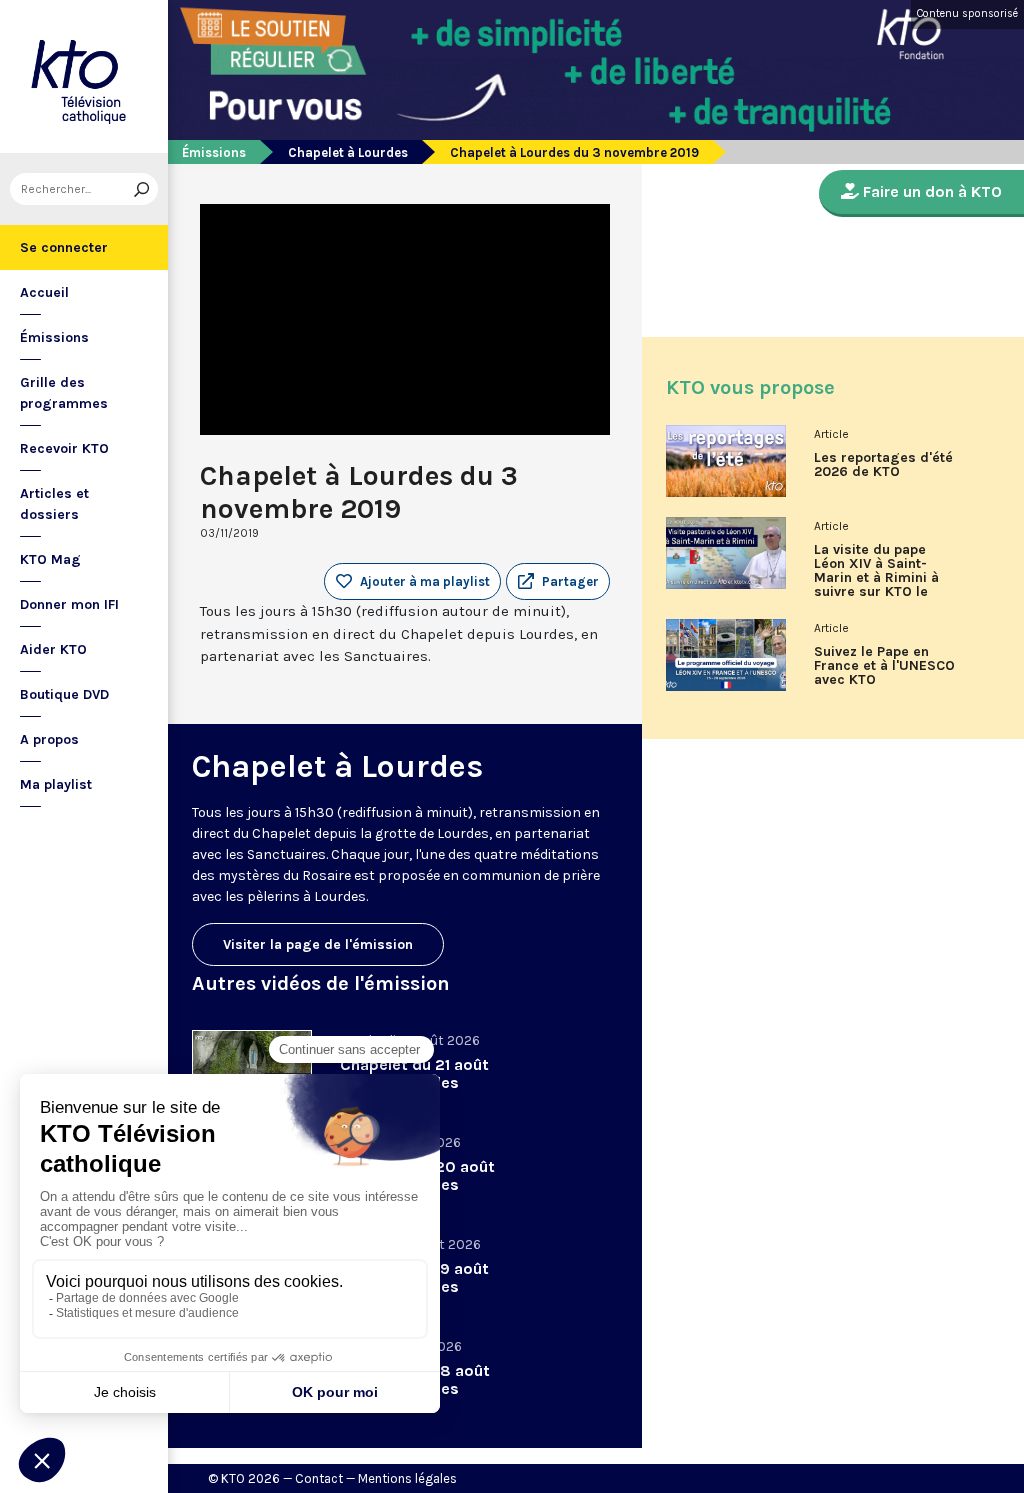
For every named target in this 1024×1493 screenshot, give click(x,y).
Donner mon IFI (69, 604)
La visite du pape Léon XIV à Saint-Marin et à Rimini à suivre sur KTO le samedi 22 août (876, 578)
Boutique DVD (64, 694)
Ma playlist (56, 784)
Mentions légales (407, 1478)
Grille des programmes (64, 393)
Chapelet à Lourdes (348, 152)
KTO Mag (50, 559)
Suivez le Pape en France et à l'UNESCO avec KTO (884, 666)
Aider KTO (53, 649)
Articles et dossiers (54, 504)
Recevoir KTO (64, 448)
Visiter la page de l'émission (318, 944)
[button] (558, 582)
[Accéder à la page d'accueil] (84, 76)
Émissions (54, 337)
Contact (319, 1478)
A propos (49, 739)
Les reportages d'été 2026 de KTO (883, 465)
